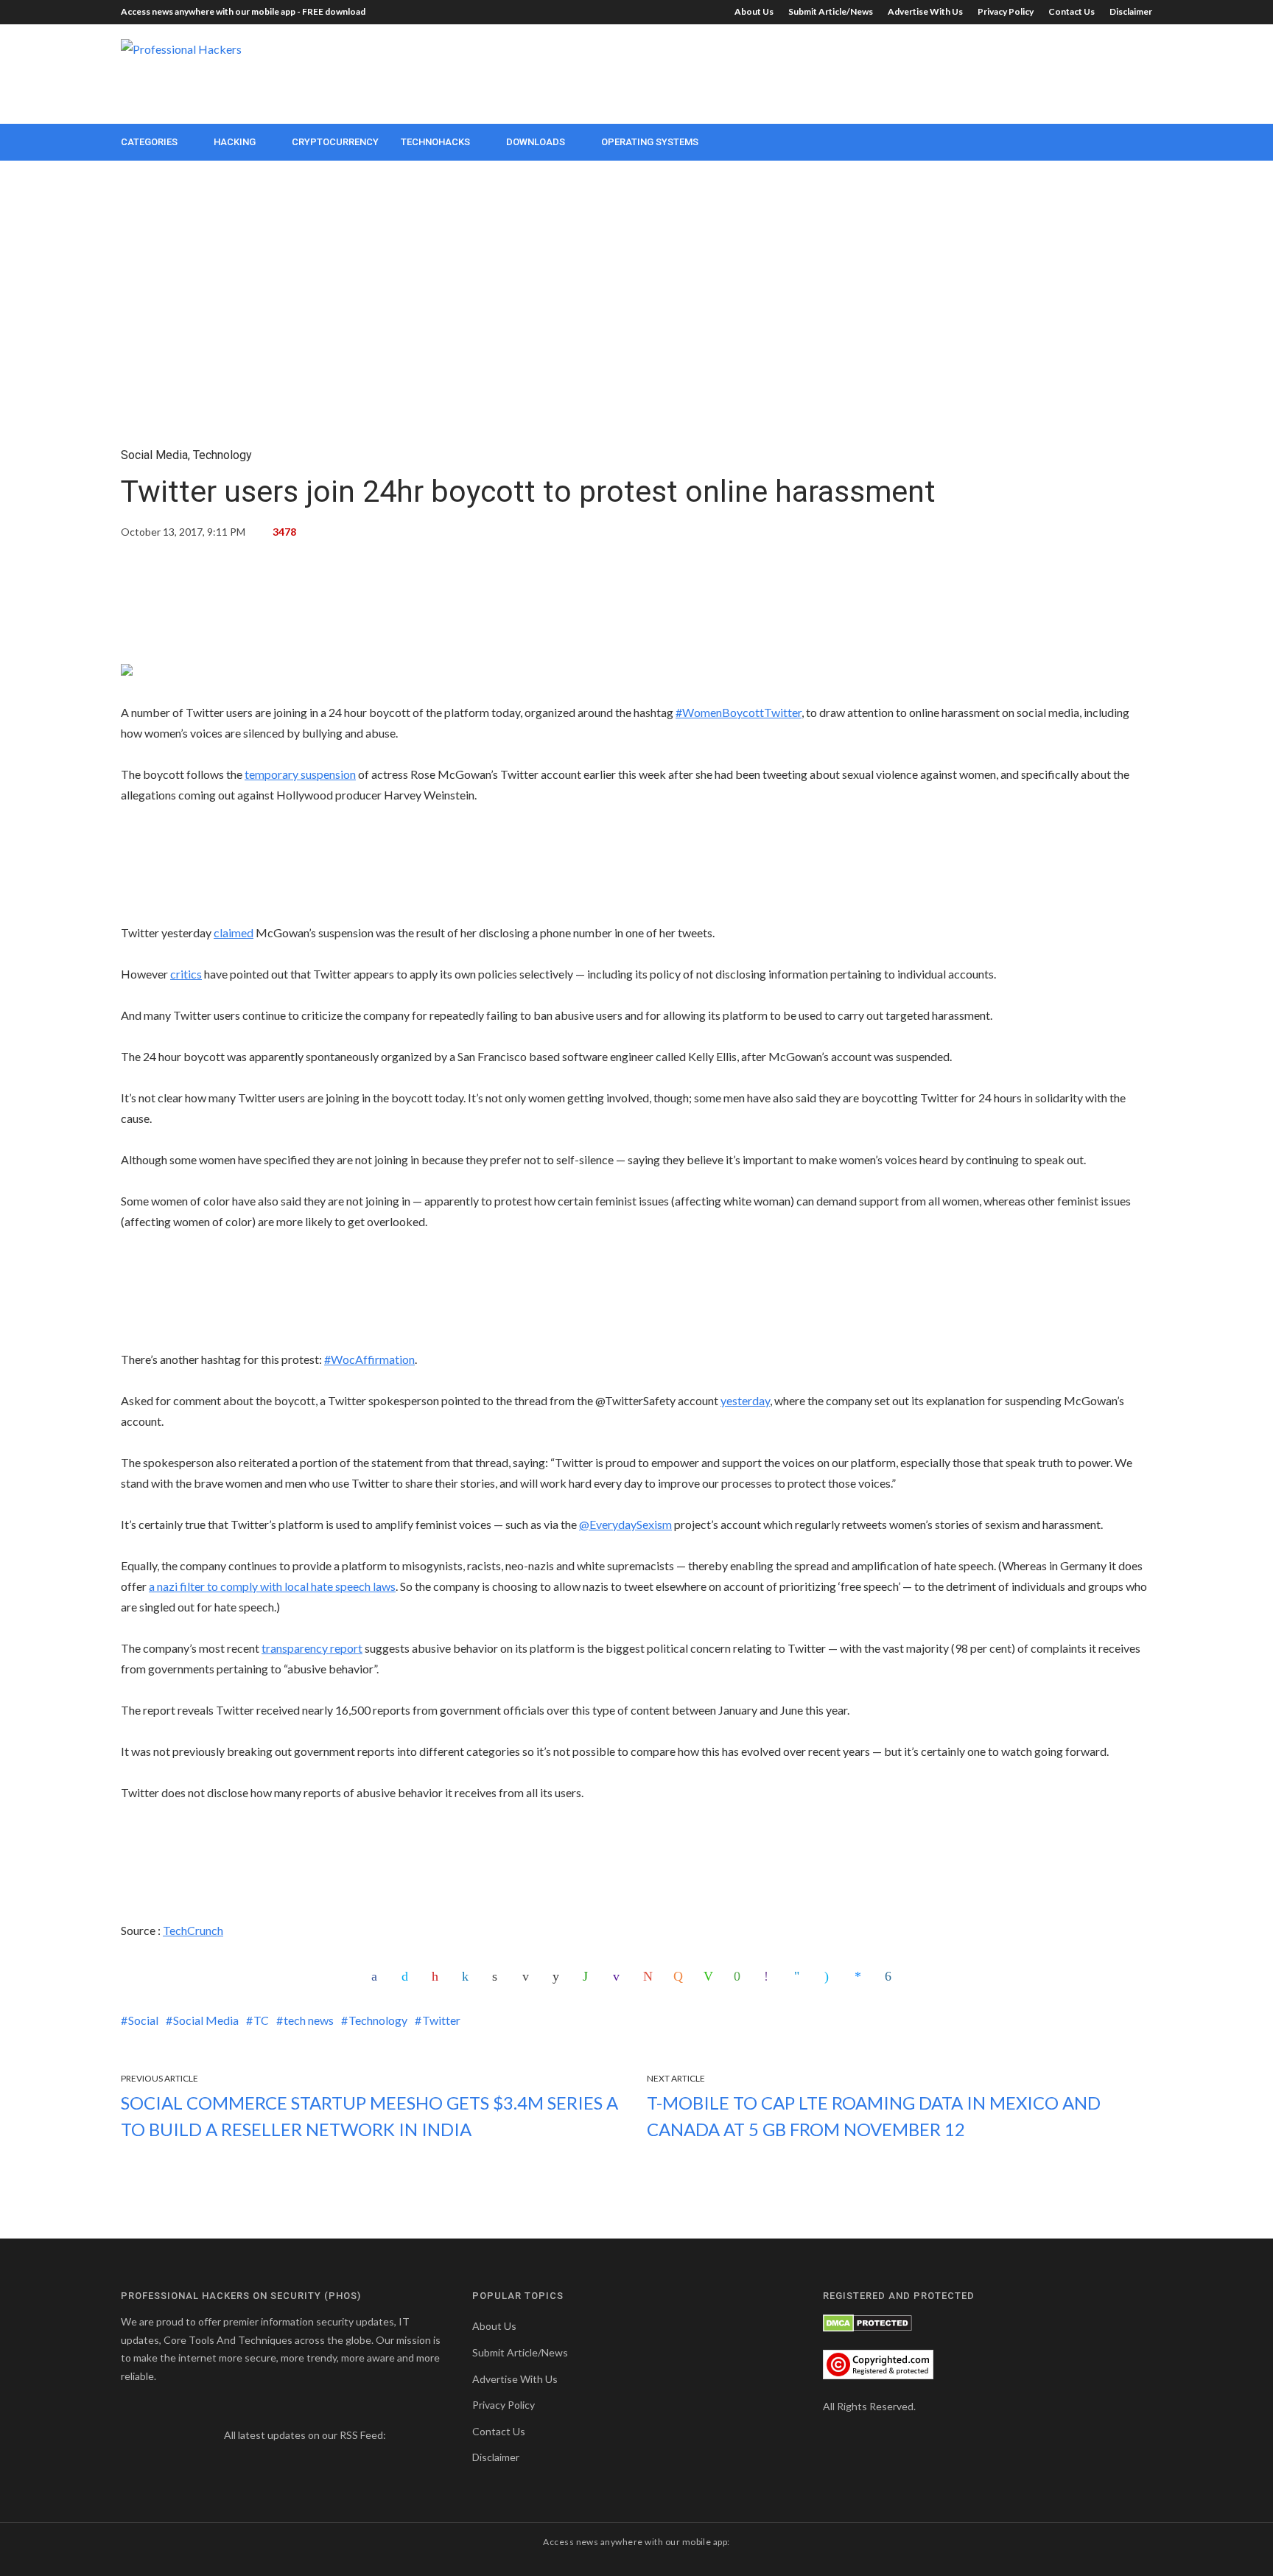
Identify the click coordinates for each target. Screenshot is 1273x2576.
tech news (309, 2020)
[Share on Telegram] (801, 1976)
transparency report (312, 1648)
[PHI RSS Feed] (398, 2435)
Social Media (154, 455)
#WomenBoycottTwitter (739, 712)
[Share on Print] (499, 1976)
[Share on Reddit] (559, 1976)
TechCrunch (193, 1930)
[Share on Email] (529, 1976)
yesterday (745, 1400)
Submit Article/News (831, 11)
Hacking (235, 142)
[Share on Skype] (831, 1976)
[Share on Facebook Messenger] (861, 1976)
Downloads (536, 142)
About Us (754, 11)
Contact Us (1072, 11)
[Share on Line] (710, 1976)
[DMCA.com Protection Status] (867, 2321)
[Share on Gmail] (650, 1976)
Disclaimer (1131, 11)
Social (143, 2020)
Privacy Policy (1006, 11)
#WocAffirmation (369, 1359)
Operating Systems (650, 142)
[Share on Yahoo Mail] (620, 1976)
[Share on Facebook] (378, 1976)
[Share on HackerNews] (680, 1976)
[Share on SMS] (740, 1976)
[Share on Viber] (771, 1976)
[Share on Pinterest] (438, 1976)
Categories (149, 142)
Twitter (441, 2020)
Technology (222, 455)
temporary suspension (300, 774)
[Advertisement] (884, 72)
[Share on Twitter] (408, 1976)
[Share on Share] (891, 1976)
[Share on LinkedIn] (469, 1976)
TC (261, 2020)
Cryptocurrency (335, 142)
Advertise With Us (925, 11)
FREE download (334, 11)
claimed (234, 932)
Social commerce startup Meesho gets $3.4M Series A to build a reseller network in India (369, 2116)
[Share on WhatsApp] (589, 1976)
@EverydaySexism (625, 1524)
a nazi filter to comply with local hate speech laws (272, 1586)
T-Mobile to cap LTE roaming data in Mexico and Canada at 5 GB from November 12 (874, 2116)
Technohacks (435, 142)
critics (186, 974)
